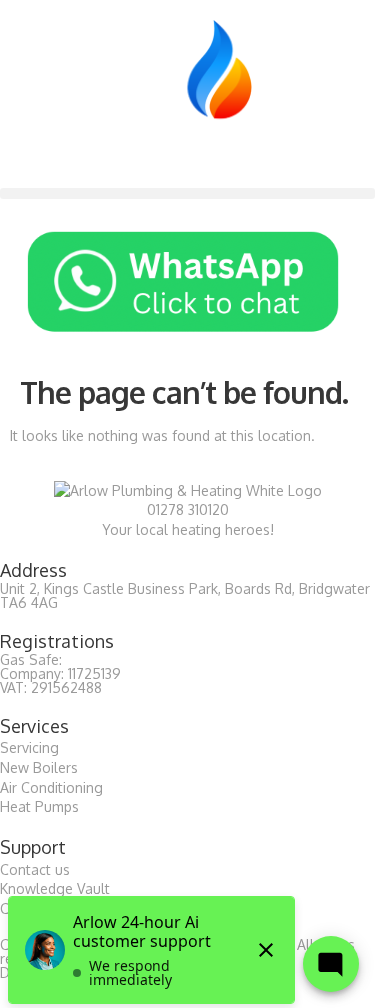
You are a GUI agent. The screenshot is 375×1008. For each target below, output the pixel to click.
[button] (187, 193)
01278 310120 (188, 509)
